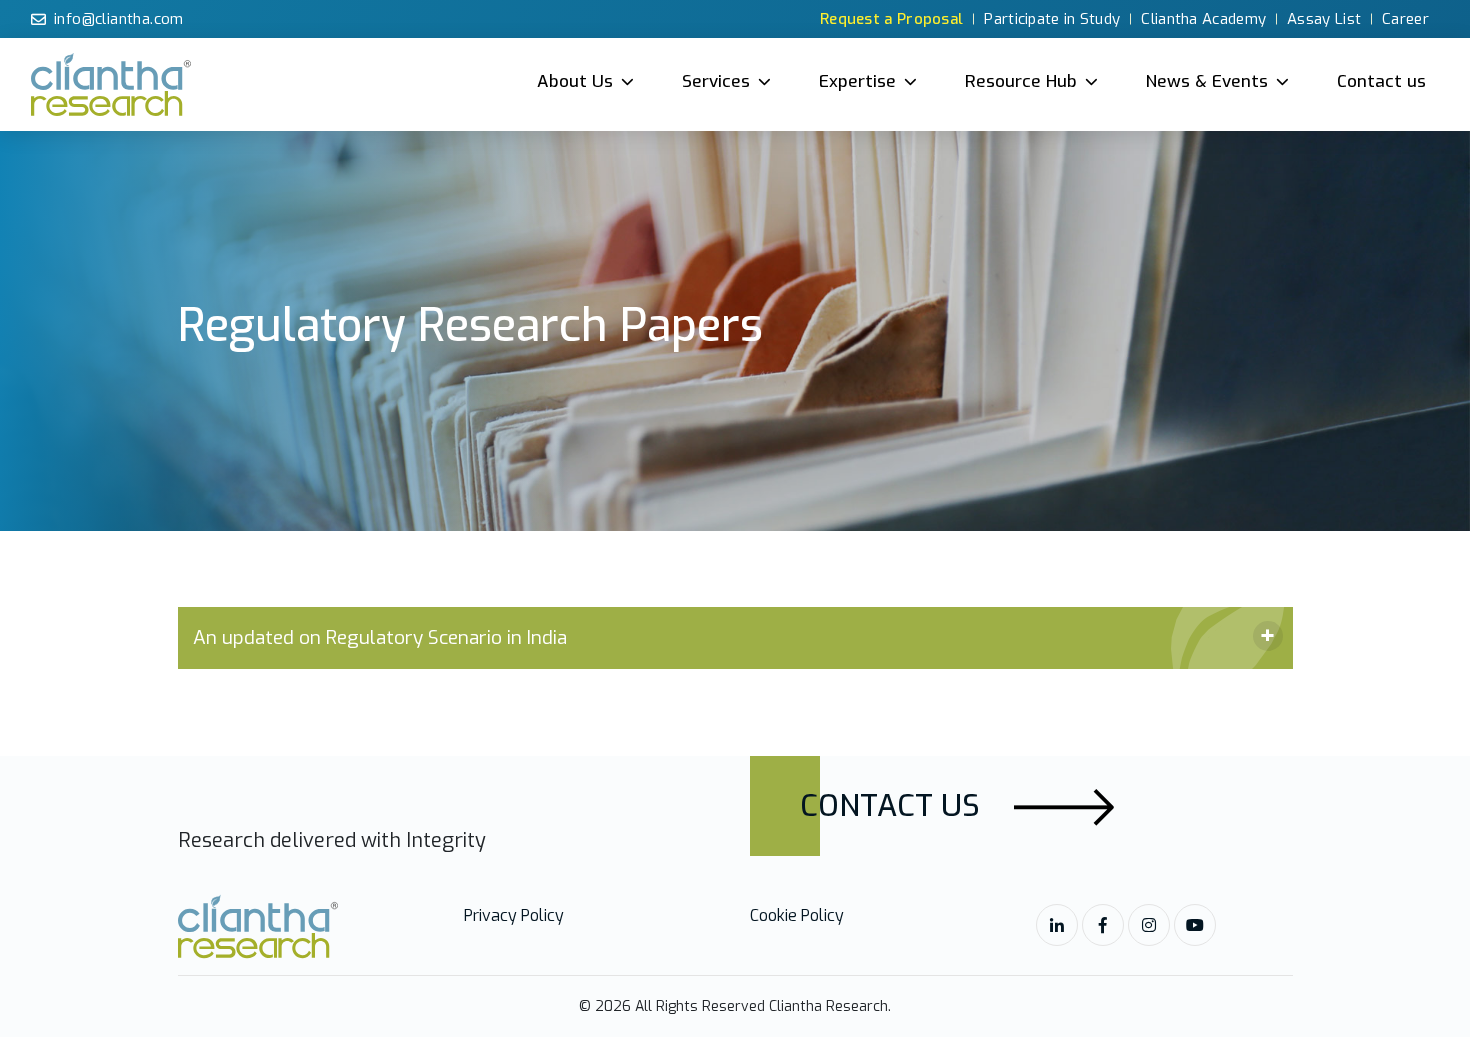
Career (1405, 19)
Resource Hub (1021, 81)
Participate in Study (1052, 19)
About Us (575, 81)
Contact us (1381, 81)
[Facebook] (1103, 925)
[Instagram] (1149, 925)
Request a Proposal (891, 19)
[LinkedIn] (1057, 925)
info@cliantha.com (119, 19)
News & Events (1207, 81)
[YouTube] (1195, 925)
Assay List (1324, 19)
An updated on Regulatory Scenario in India (380, 637)
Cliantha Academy (1203, 19)
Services (716, 81)
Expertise (857, 81)
